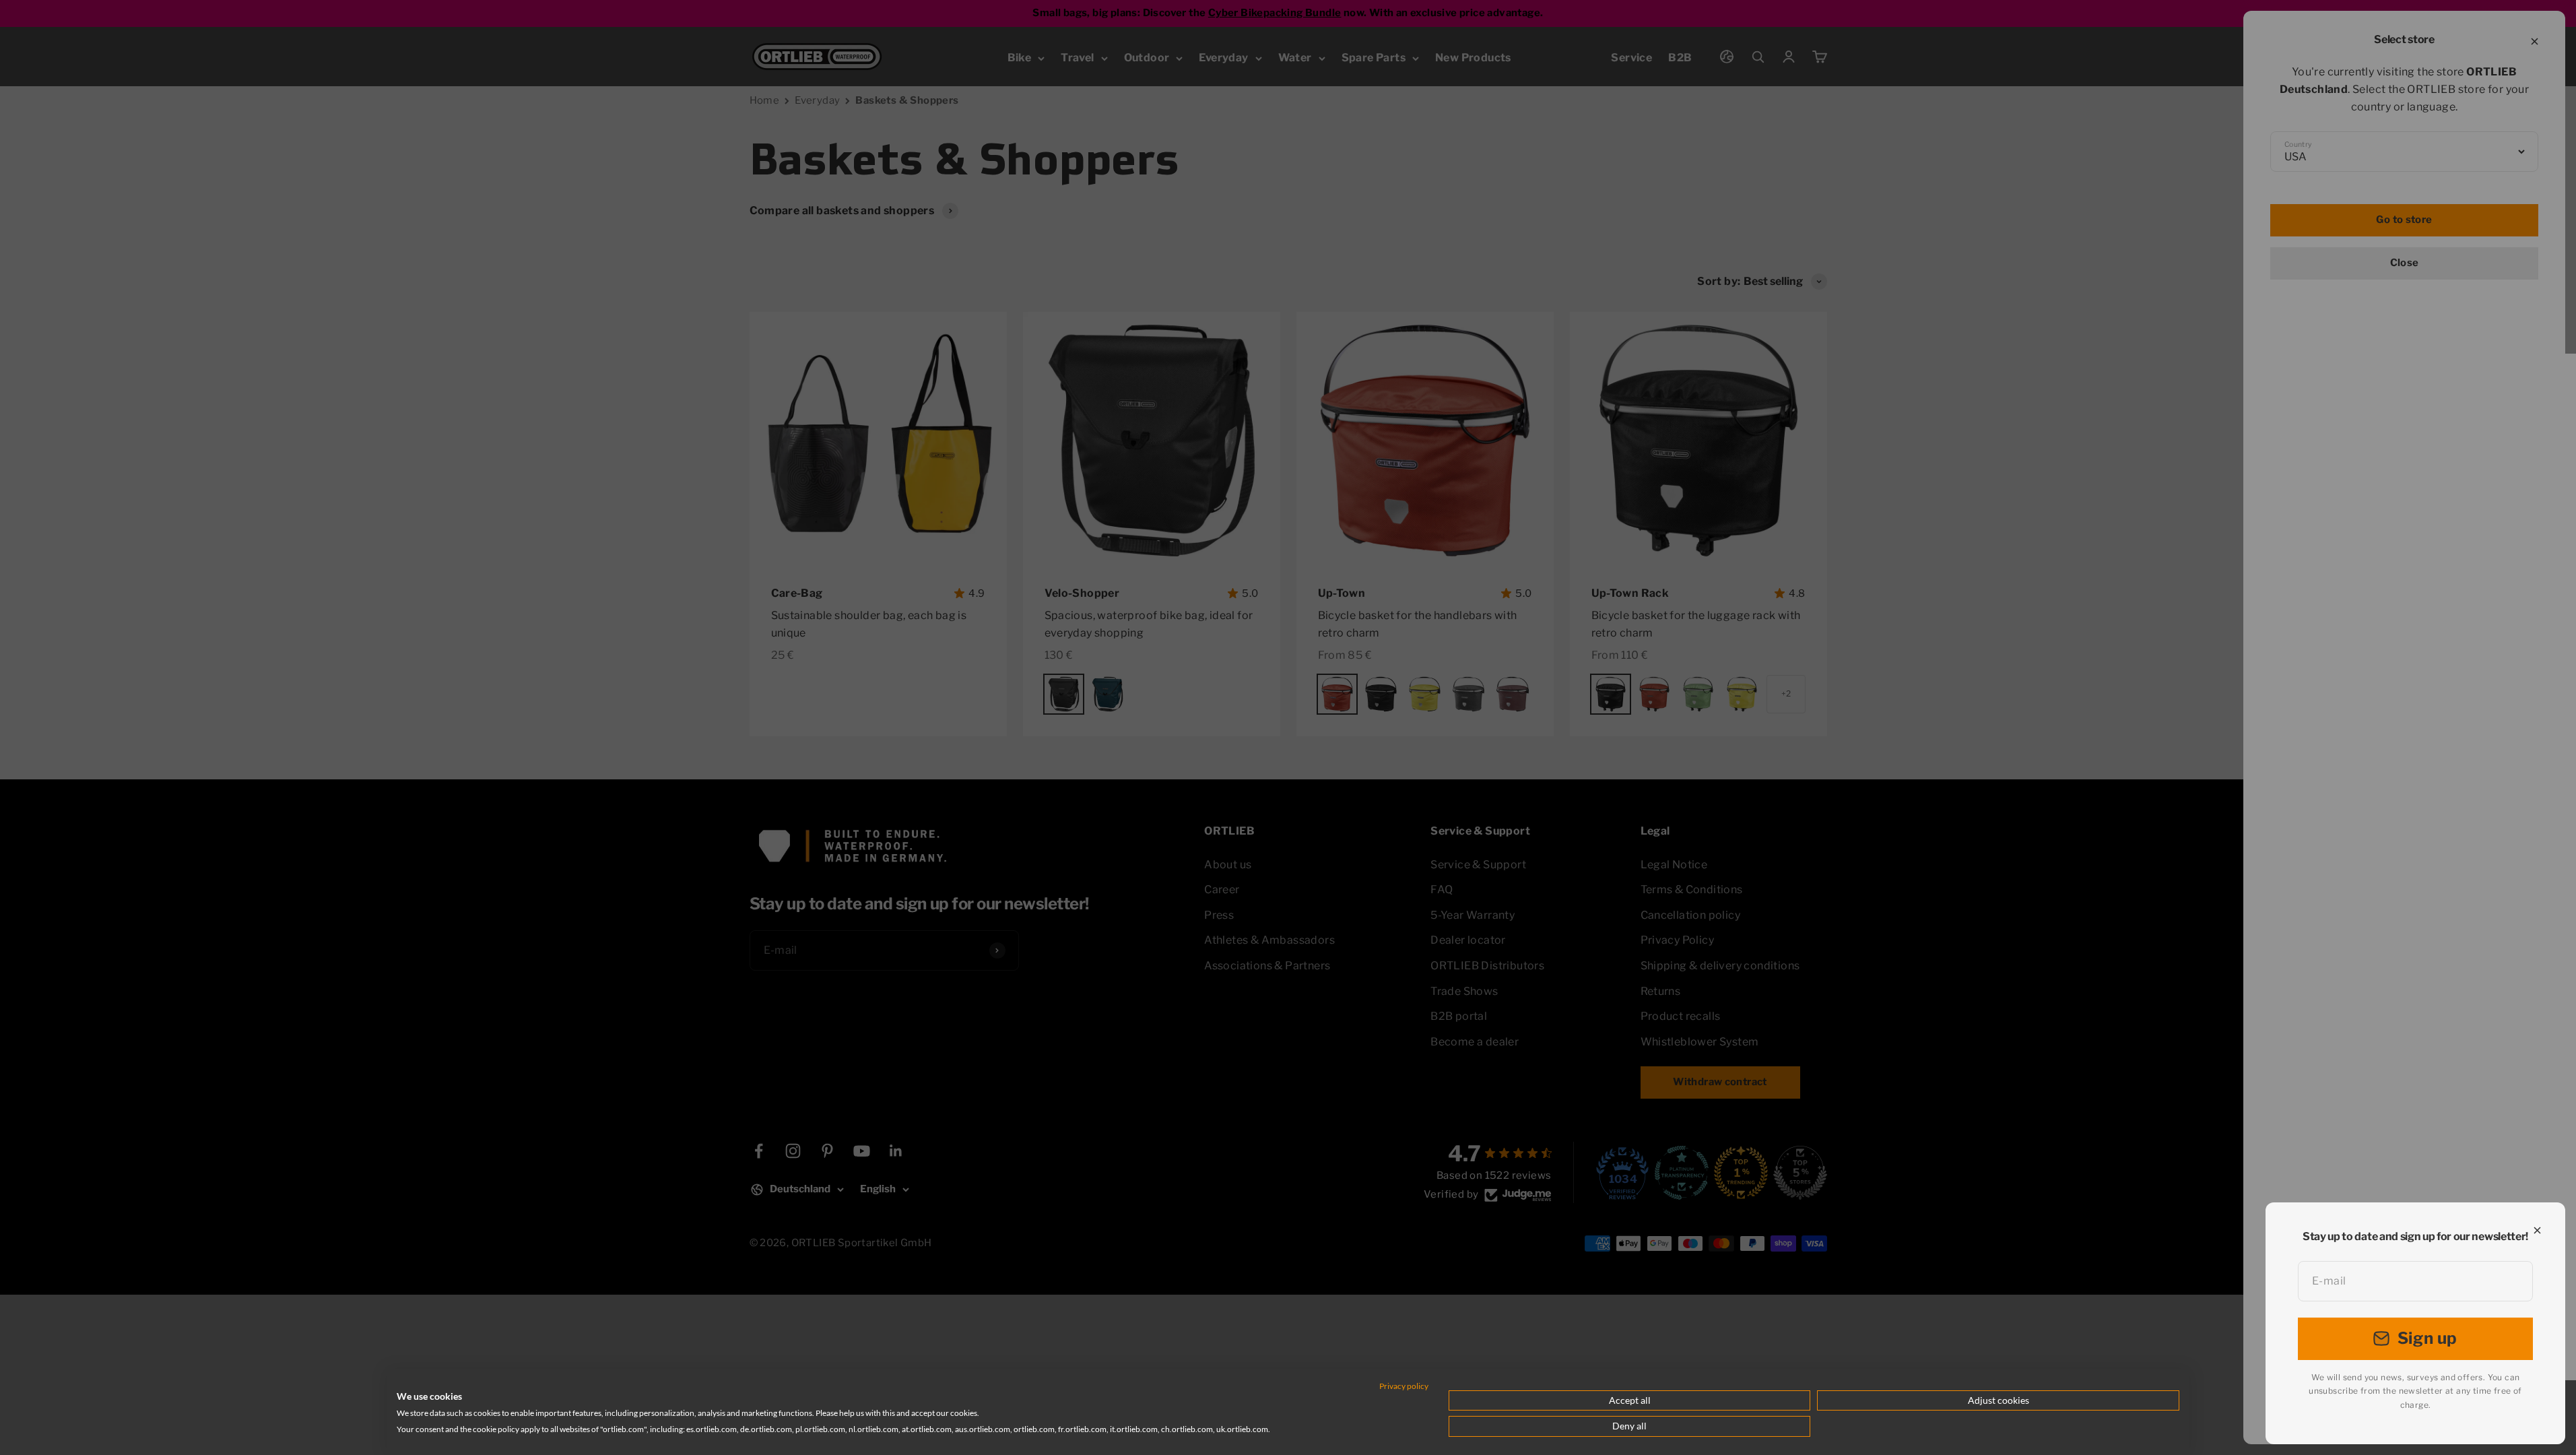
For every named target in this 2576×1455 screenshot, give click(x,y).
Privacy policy (1404, 1386)
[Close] (2537, 1230)
